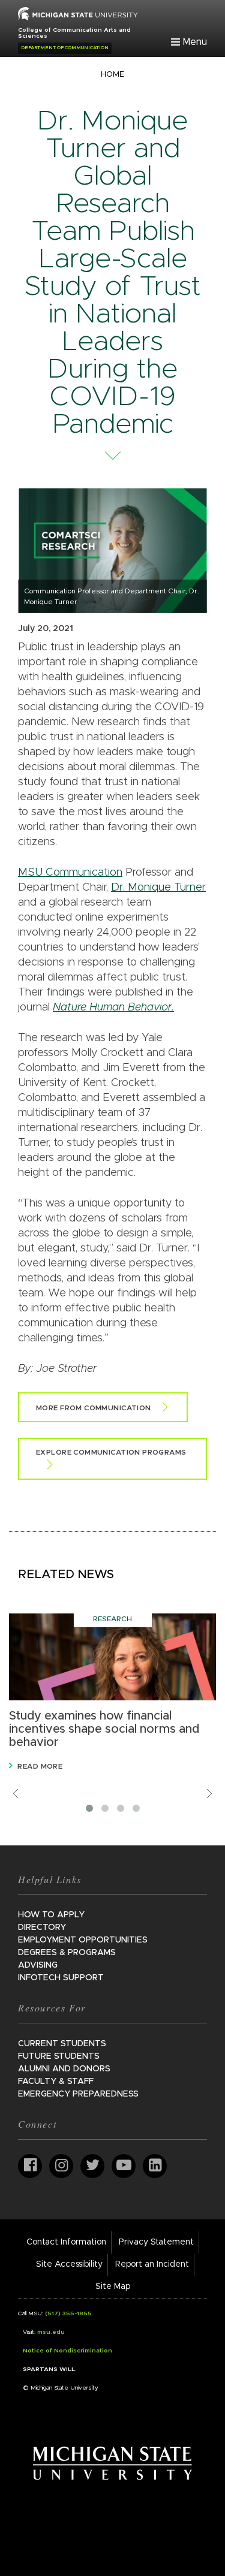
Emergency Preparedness (78, 2094)
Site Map (113, 2287)
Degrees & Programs (67, 1953)
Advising (38, 1965)
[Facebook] (30, 2166)
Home (112, 75)
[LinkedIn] (155, 2166)
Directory (42, 1928)
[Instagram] (61, 2166)
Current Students (62, 2044)
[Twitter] (92, 2166)
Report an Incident (152, 2264)
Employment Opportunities (83, 1940)
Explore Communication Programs (111, 1452)
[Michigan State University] (112, 2463)
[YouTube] (124, 2166)
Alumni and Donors (64, 2069)
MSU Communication (70, 873)
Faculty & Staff (56, 2082)
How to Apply (51, 1915)
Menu (195, 42)
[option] (112, 1693)
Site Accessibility (69, 2264)
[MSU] (78, 13)
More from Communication (94, 1408)
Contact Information (66, 2242)
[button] (89, 1808)
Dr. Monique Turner (158, 888)
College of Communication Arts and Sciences (74, 33)
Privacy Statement (156, 2242)
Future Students (59, 2056)
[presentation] (16, 1794)
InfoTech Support (61, 1978)
